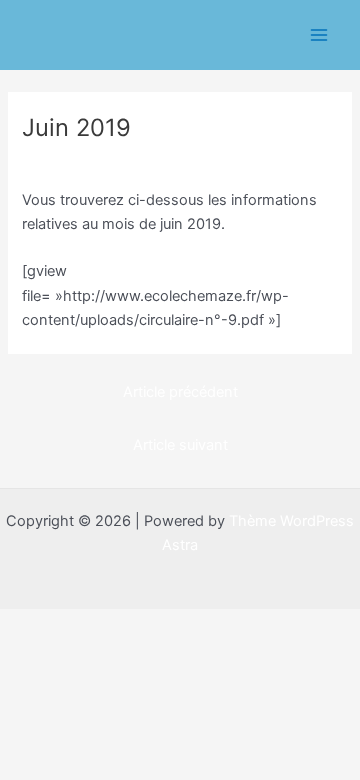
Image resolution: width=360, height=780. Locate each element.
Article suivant (180, 445)
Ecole (49, 162)
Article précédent (180, 392)
